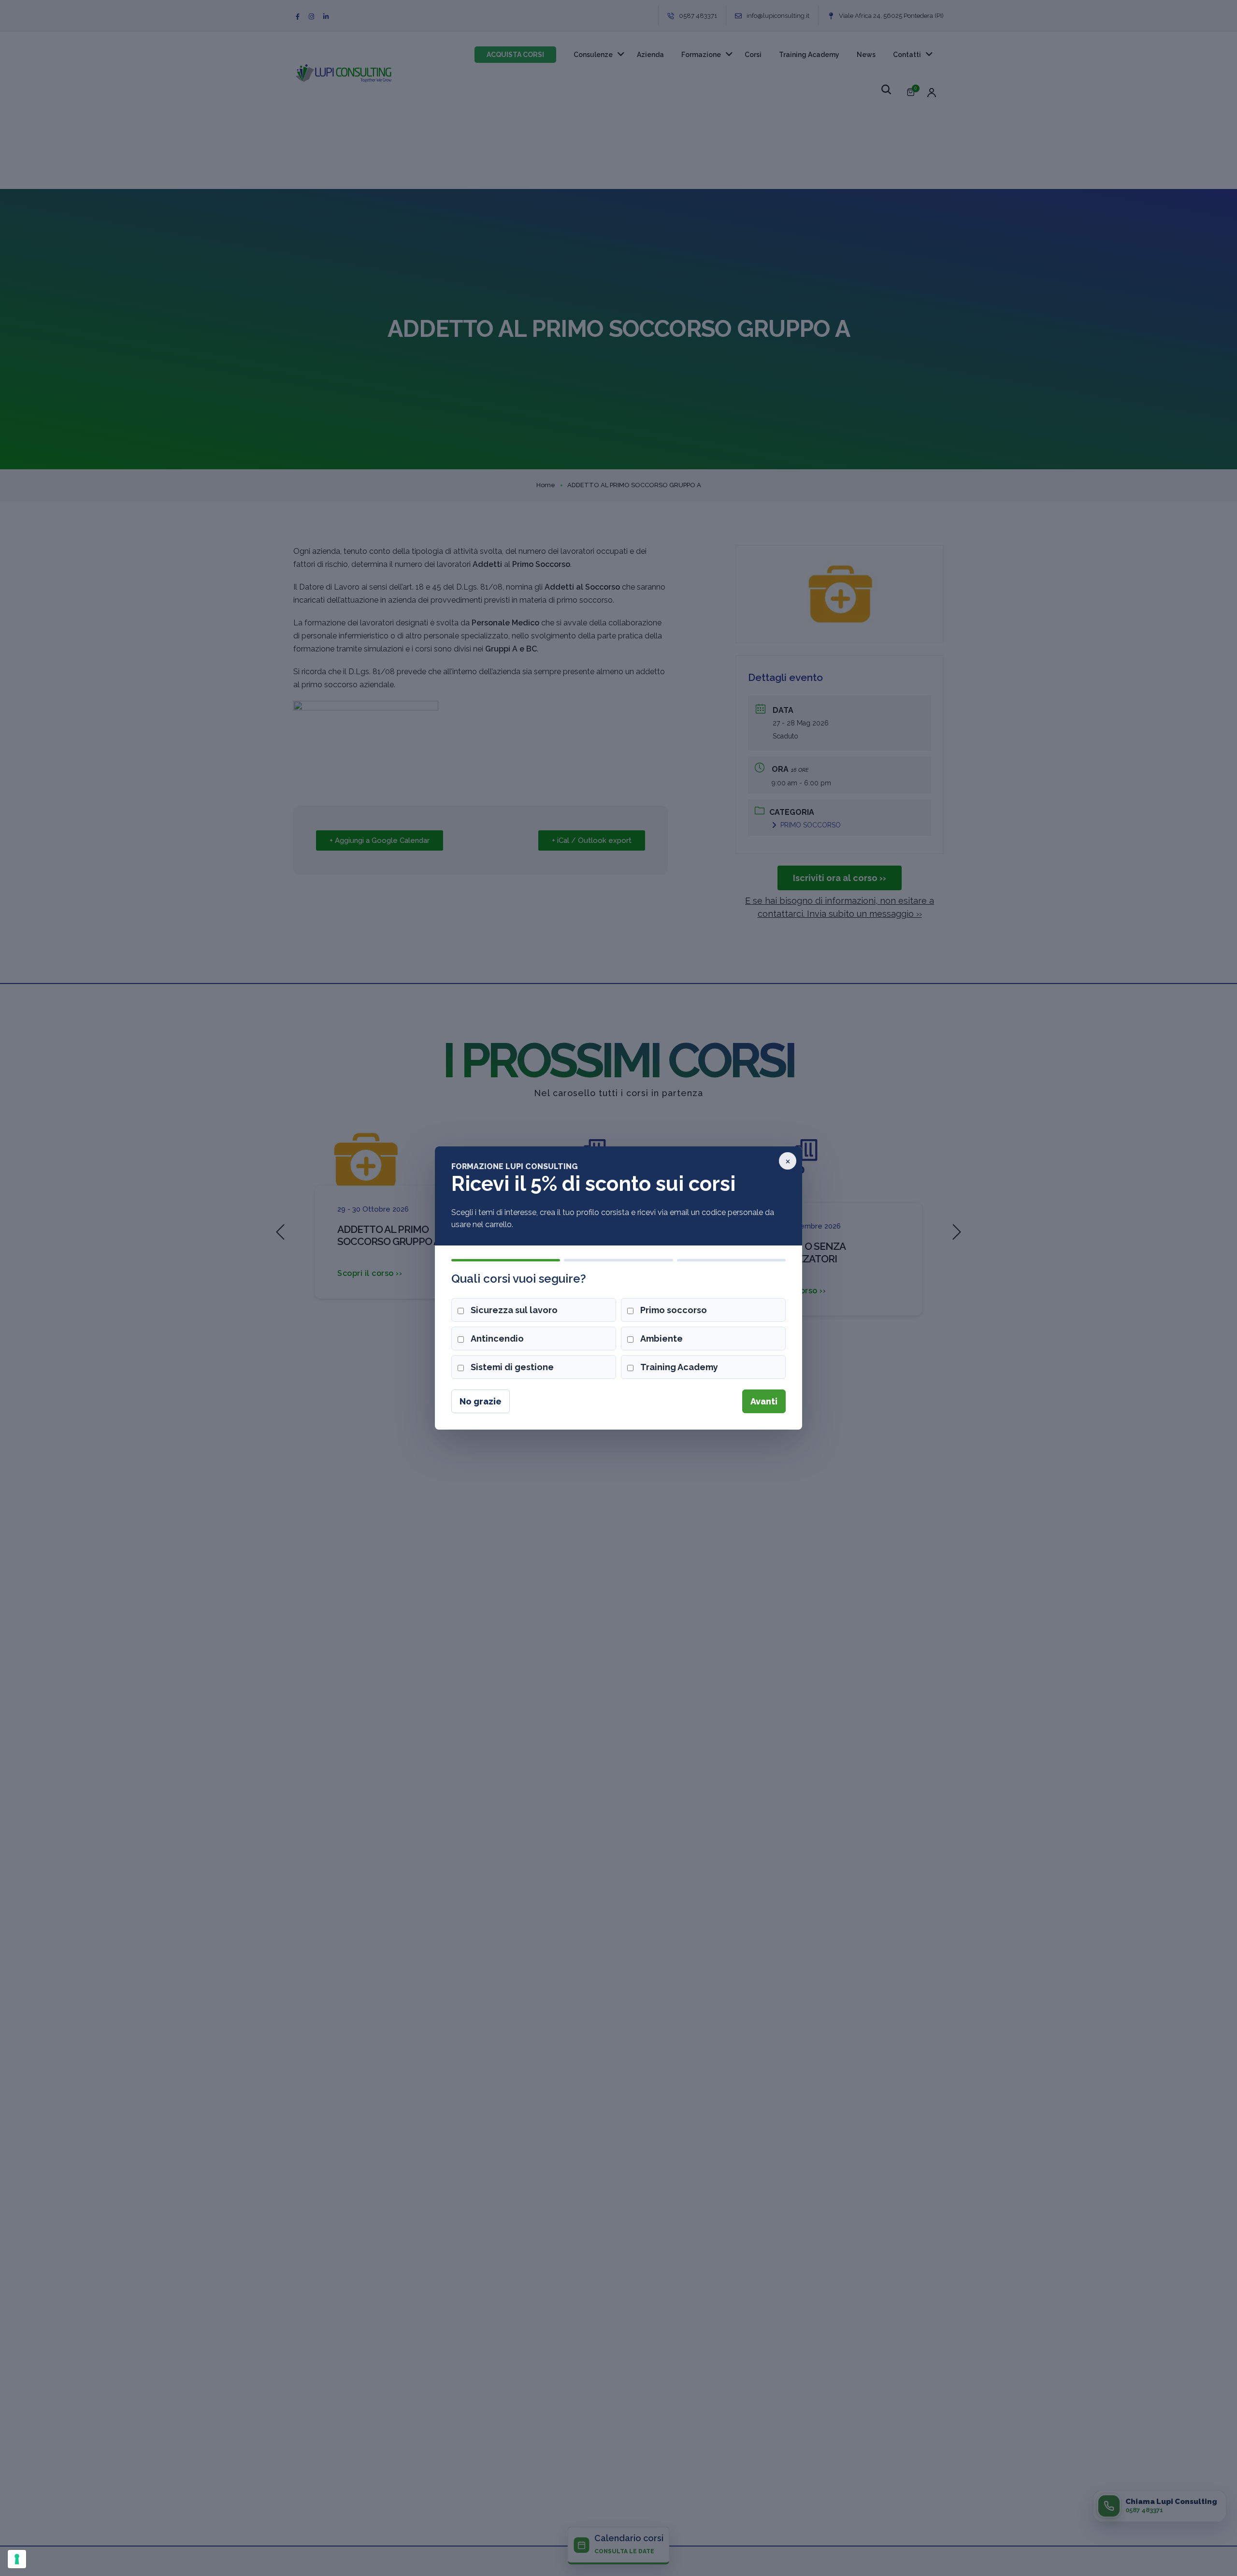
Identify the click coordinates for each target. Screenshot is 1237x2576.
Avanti (764, 1401)
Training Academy (679, 1367)
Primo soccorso (674, 1310)
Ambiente (662, 1339)
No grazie (481, 1401)
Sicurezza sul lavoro (514, 1310)
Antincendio (497, 1339)
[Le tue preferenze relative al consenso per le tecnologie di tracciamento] (17, 2559)
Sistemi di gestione (512, 1367)
